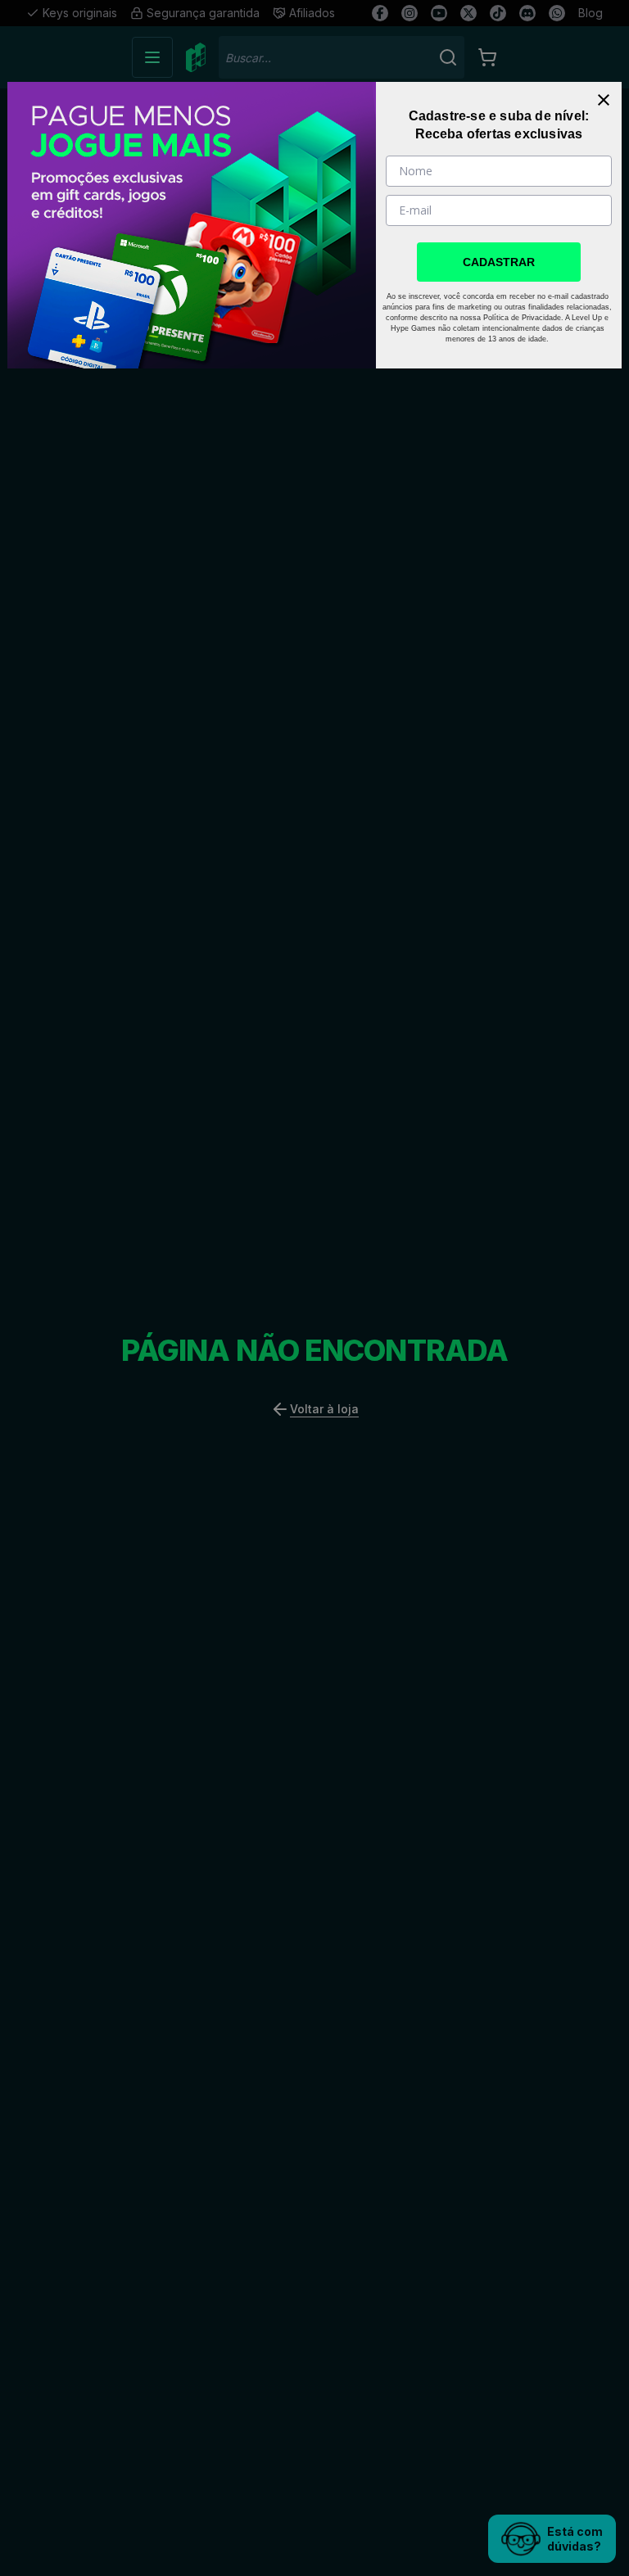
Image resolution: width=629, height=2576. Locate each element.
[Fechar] (604, 100)
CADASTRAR (499, 262)
